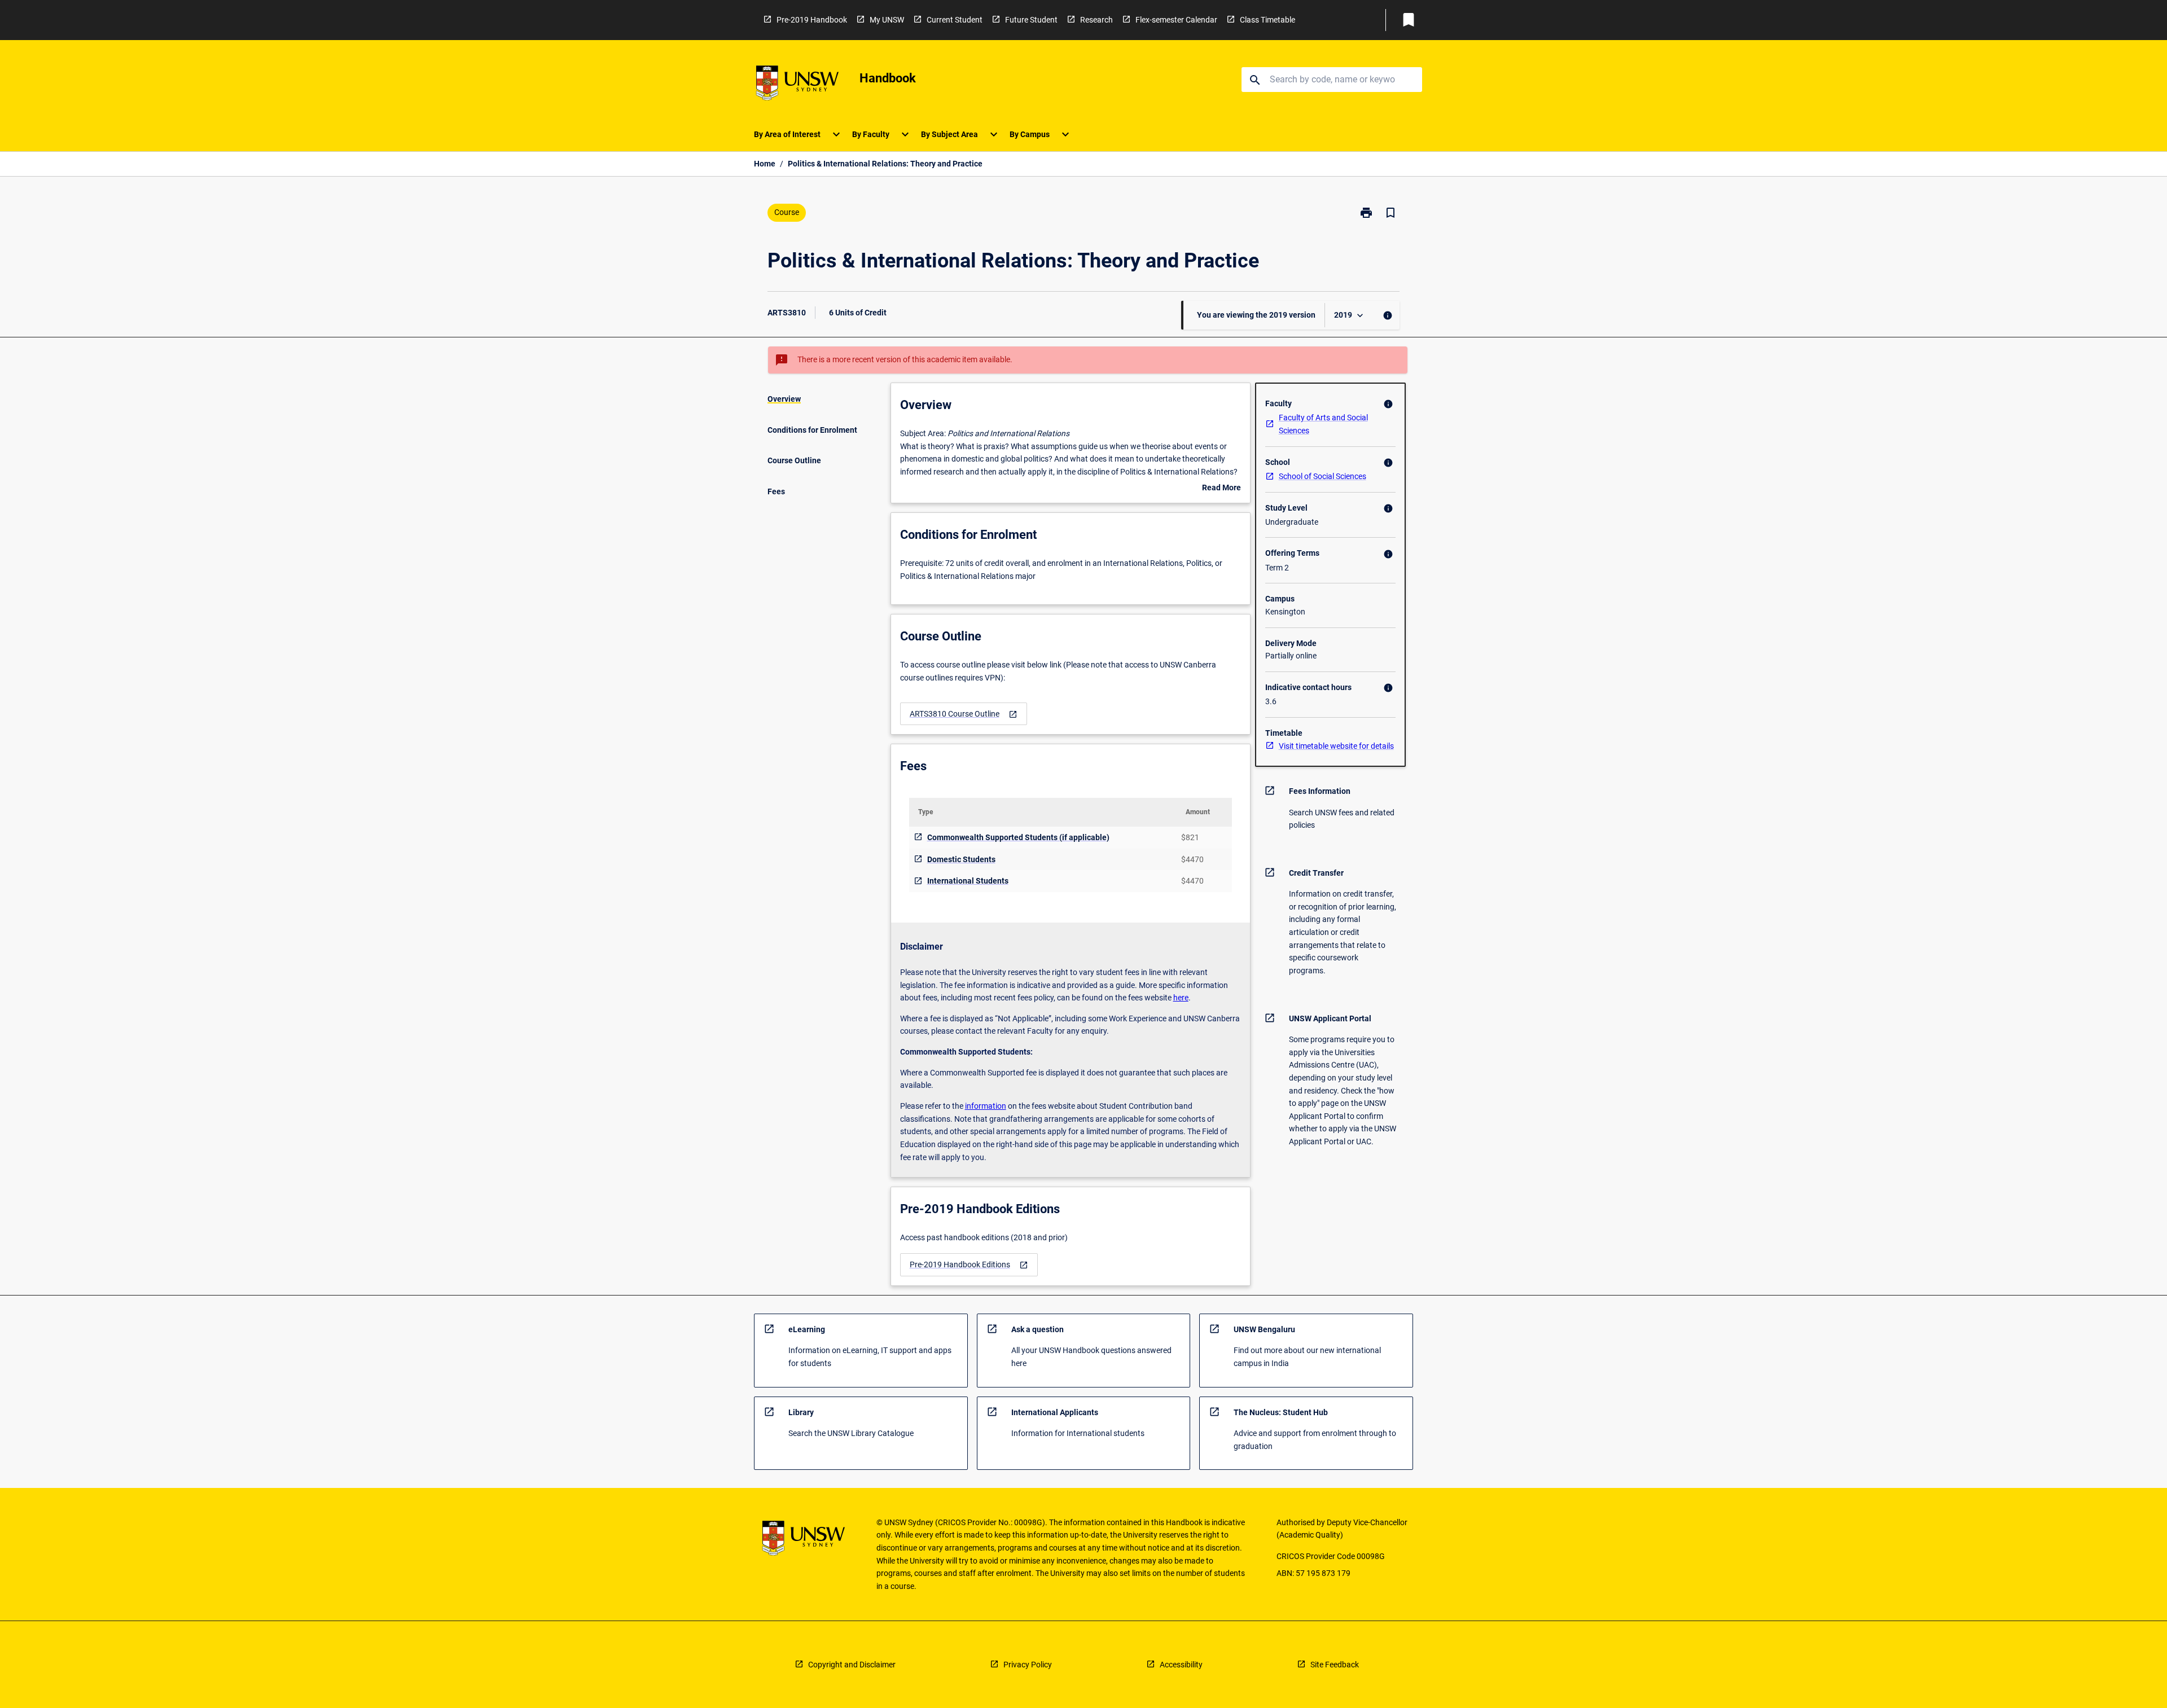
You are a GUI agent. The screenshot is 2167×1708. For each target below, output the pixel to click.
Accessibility (1181, 1665)
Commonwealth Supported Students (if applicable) (1018, 837)
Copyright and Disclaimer (852, 1665)
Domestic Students (961, 859)
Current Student (955, 20)
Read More (1221, 489)
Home (765, 164)
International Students (968, 881)
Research (1096, 20)
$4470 (1192, 859)
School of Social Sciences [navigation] (1322, 476)
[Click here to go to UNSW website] (797, 85)
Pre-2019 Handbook (812, 20)
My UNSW (887, 20)
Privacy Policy (1028, 1665)
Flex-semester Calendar (1176, 20)
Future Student (1031, 20)
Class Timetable (1267, 20)
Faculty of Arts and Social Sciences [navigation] (1323, 424)
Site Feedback (1335, 1665)
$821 (1190, 837)
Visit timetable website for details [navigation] (1336, 746)
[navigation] (964, 714)
